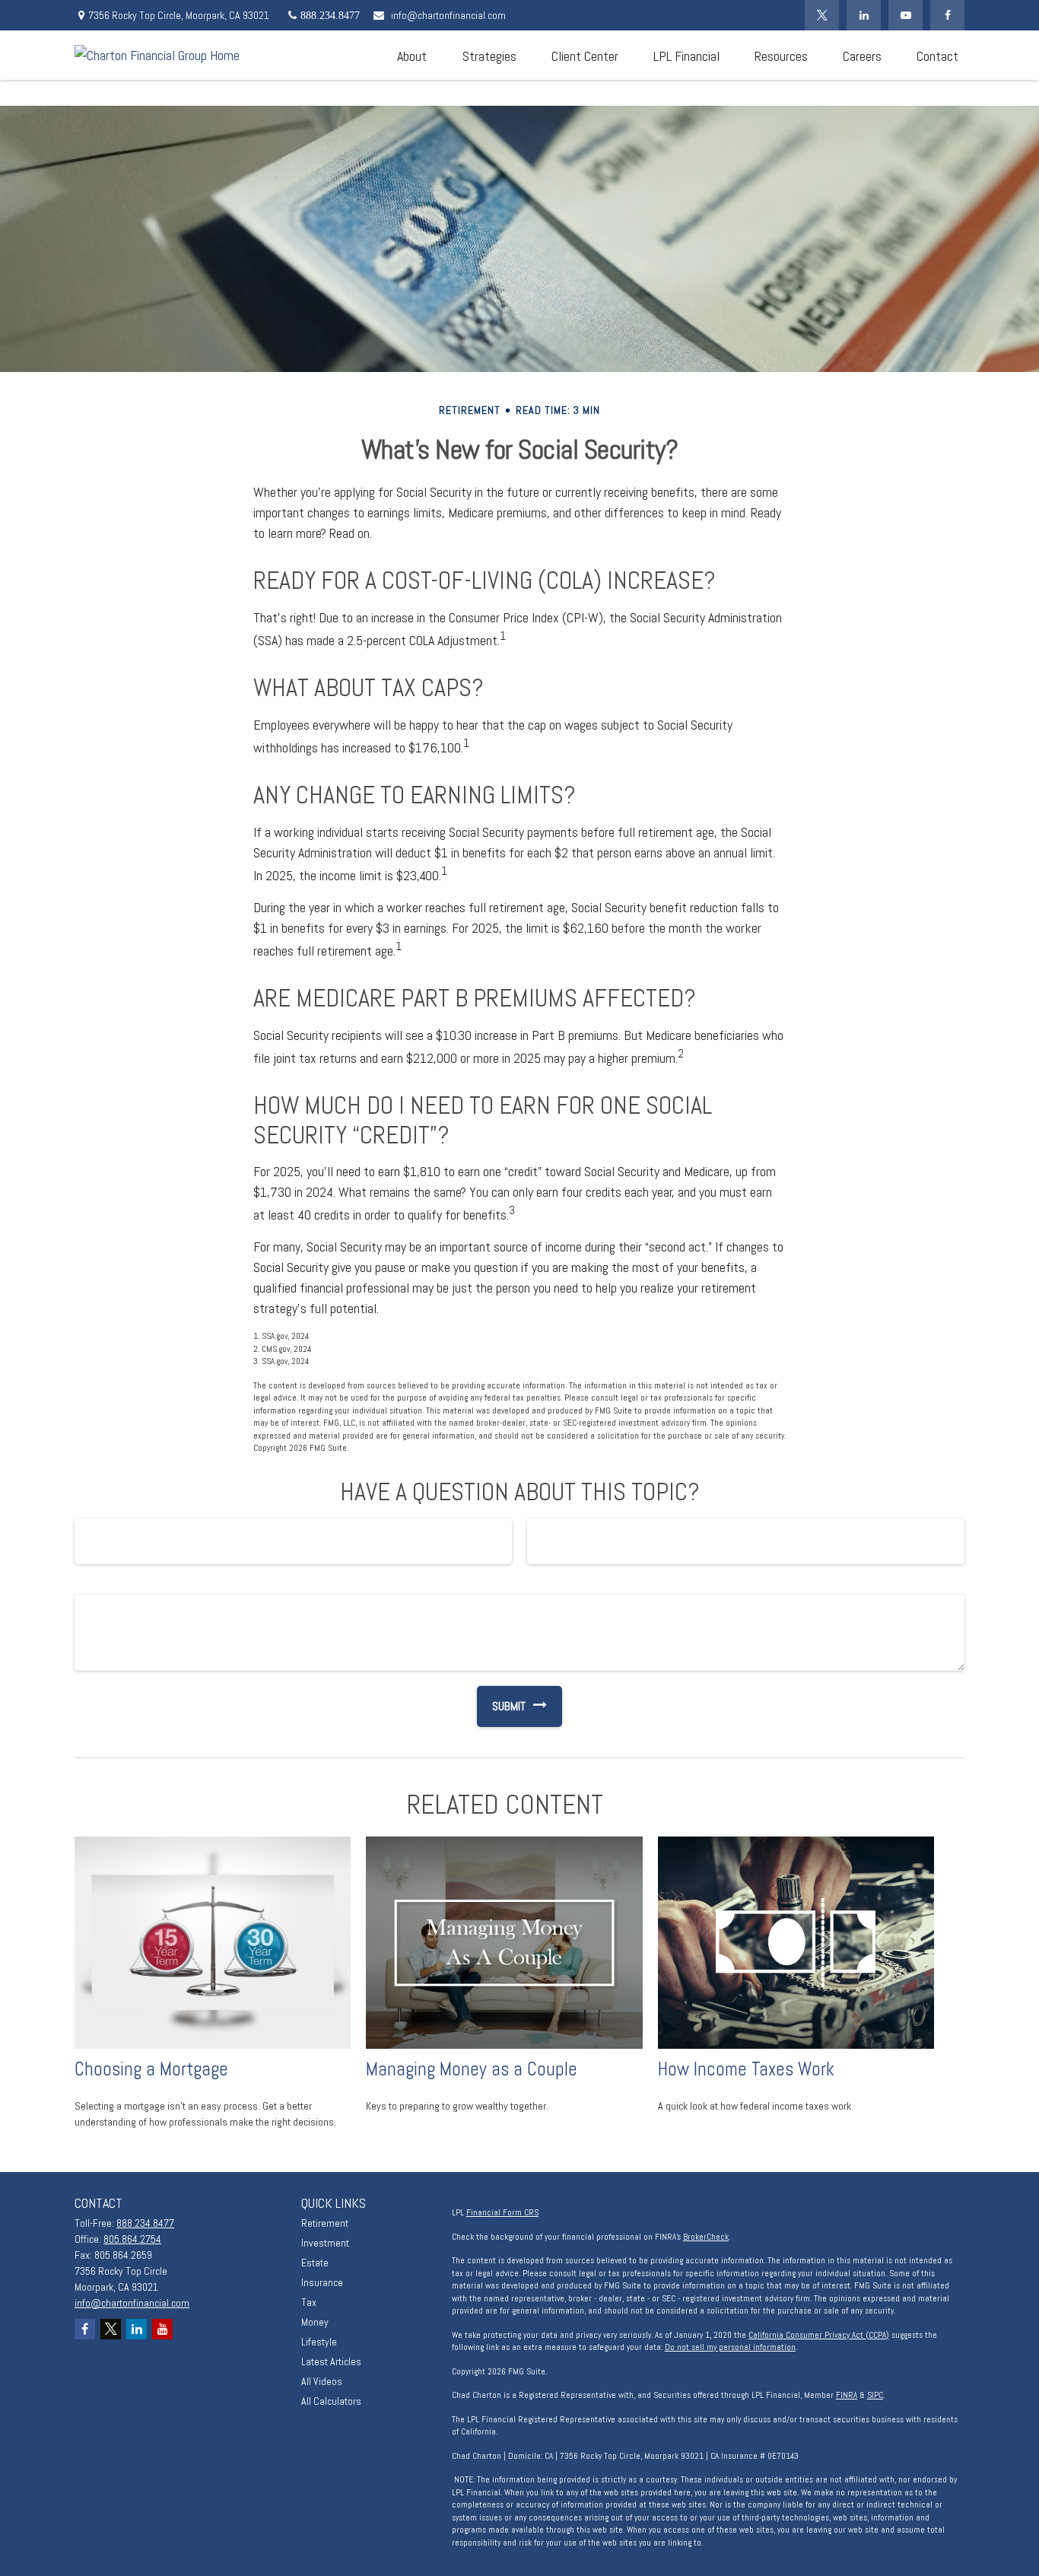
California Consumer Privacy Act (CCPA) (819, 2335)
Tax (309, 2302)
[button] (411, 55)
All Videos (322, 2381)
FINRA (847, 2395)
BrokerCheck (706, 2237)
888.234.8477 (145, 2223)
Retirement (325, 2223)
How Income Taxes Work (746, 2069)
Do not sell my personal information (730, 2347)
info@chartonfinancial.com (448, 15)
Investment (325, 2243)
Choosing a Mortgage (151, 2069)
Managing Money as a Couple (472, 2069)
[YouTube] (906, 15)
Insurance (322, 2282)
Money (315, 2322)
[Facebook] (947, 15)
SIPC (875, 2395)
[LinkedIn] (864, 15)
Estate (315, 2263)
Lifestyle (319, 2342)
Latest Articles (331, 2361)
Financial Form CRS (502, 2212)
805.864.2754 (132, 2239)
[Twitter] (822, 15)
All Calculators (331, 2401)
